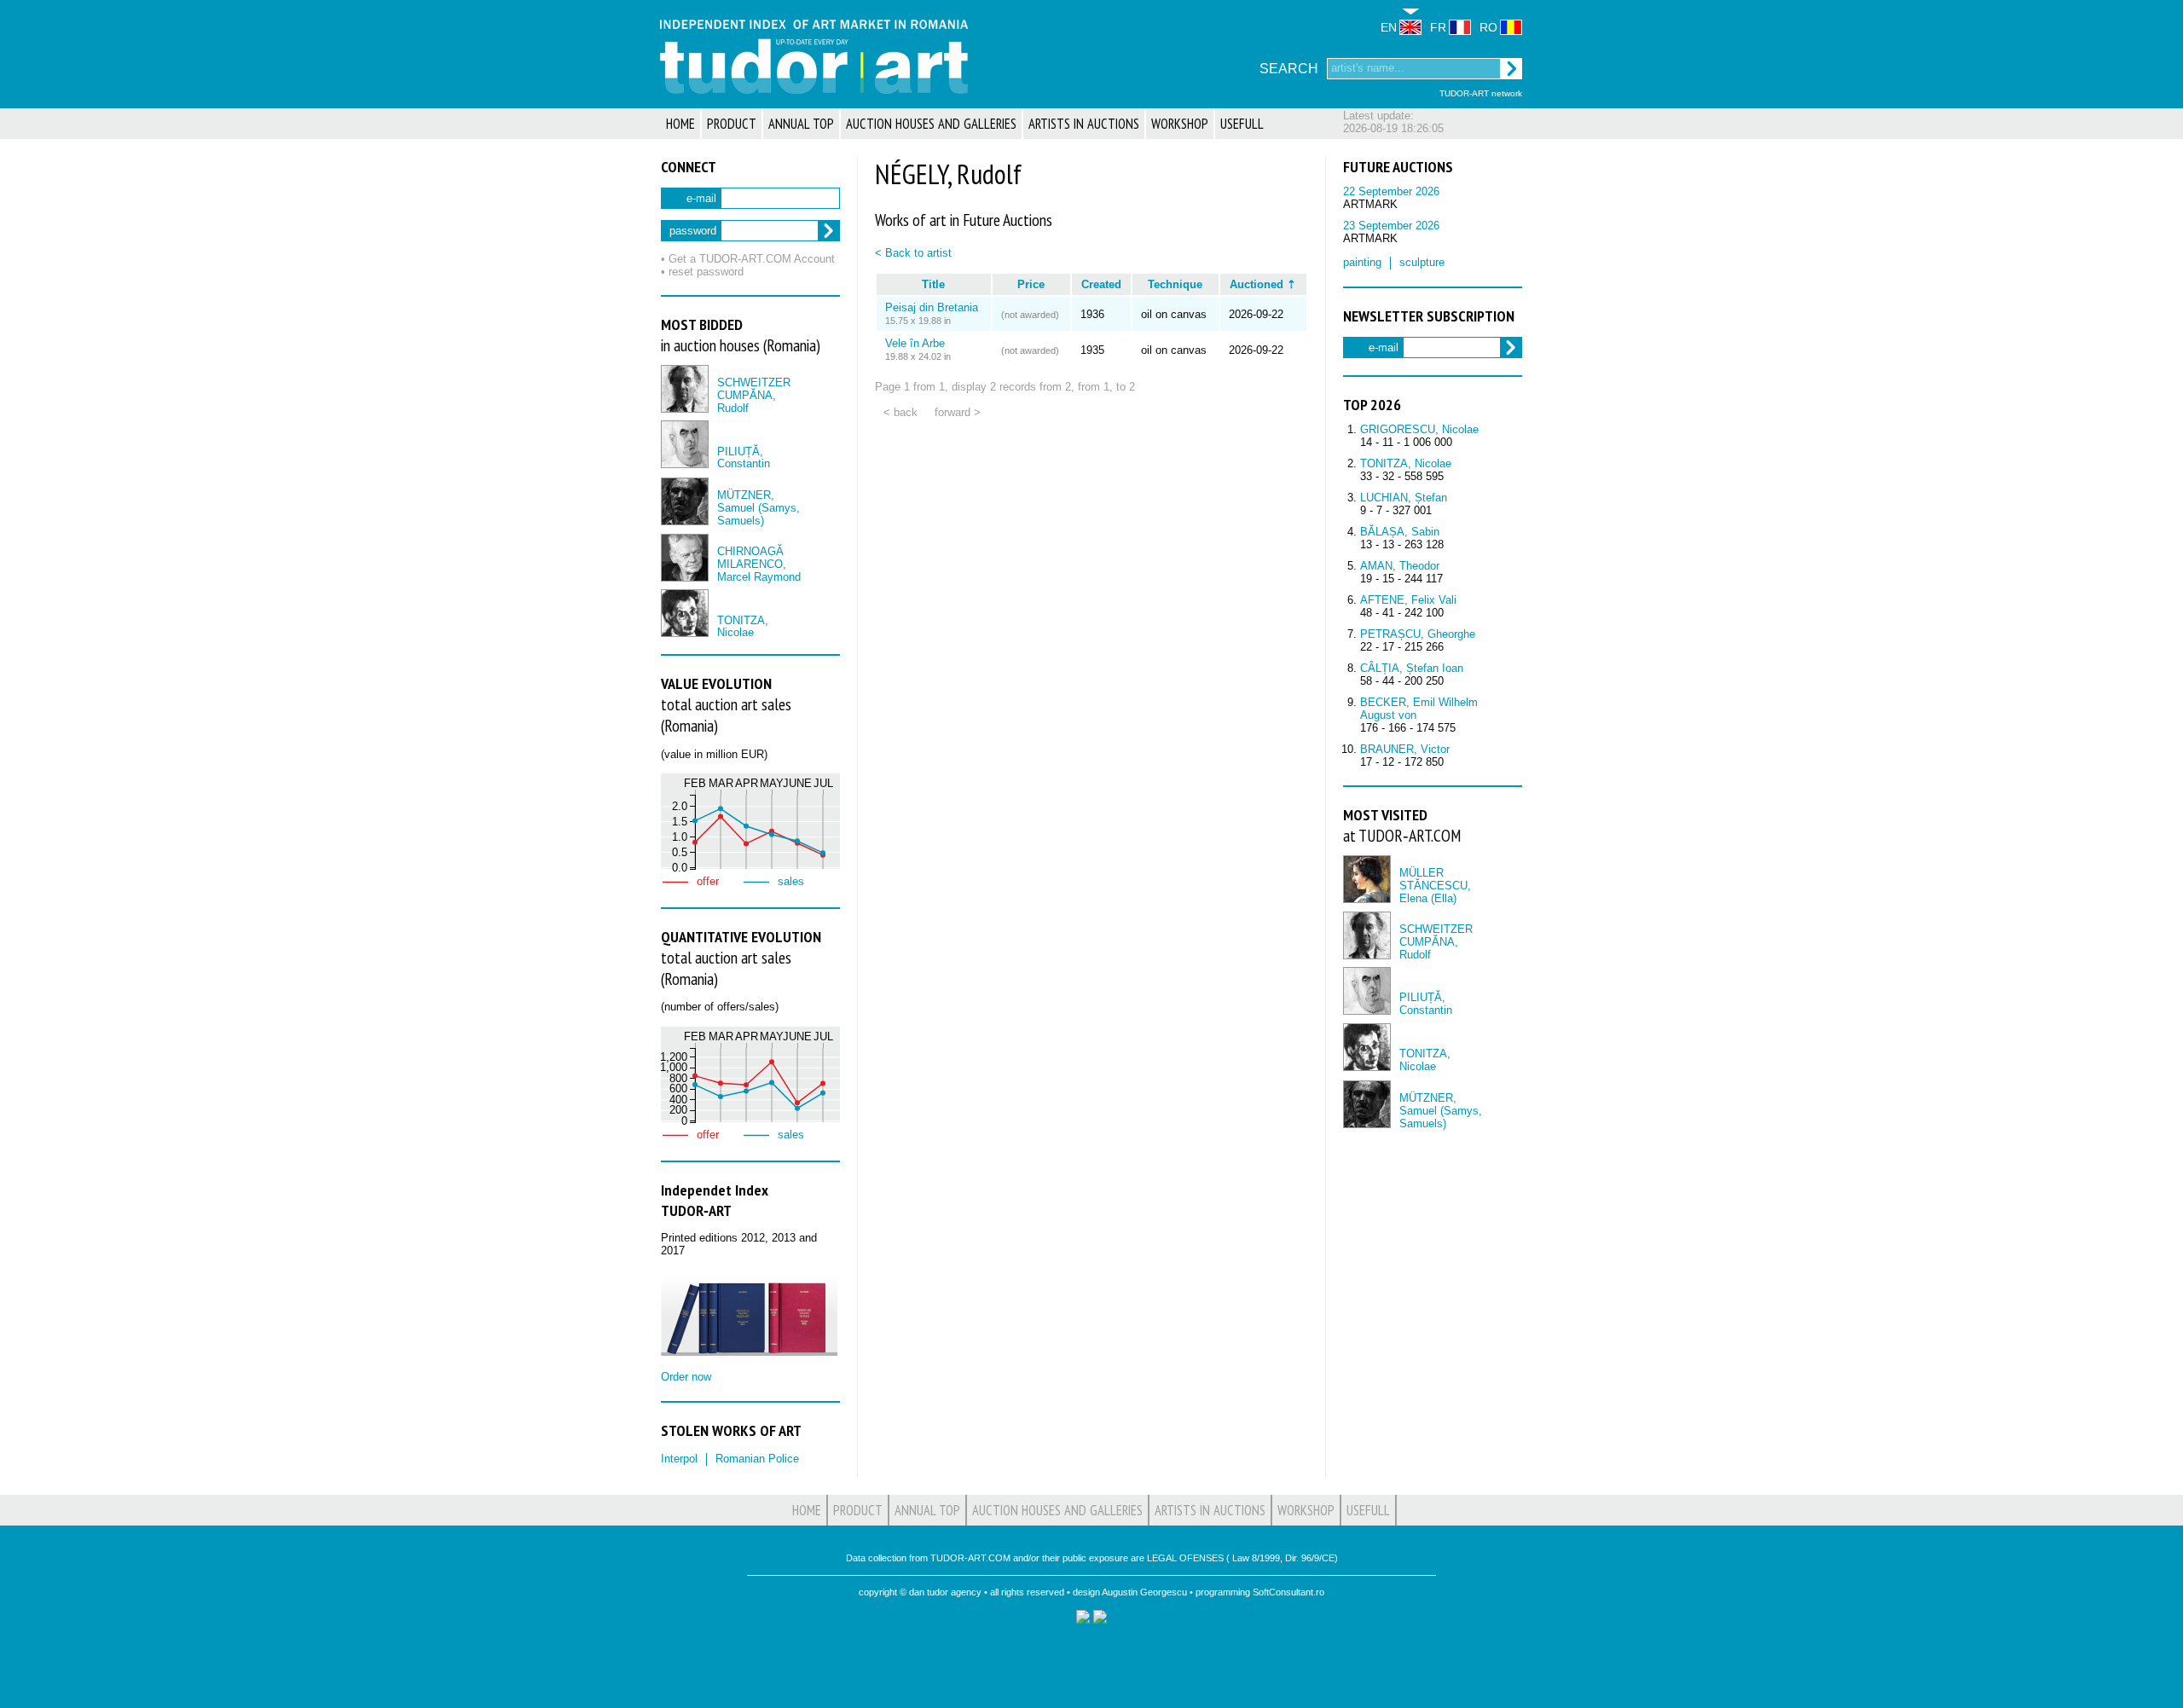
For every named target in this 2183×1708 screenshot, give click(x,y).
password (693, 231)
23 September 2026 (1391, 226)
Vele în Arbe (915, 343)
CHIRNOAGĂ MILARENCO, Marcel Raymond (759, 564)
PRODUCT (732, 124)
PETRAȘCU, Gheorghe (1418, 634)
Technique (1175, 284)
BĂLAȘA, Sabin (1400, 532)
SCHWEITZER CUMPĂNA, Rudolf (754, 395)
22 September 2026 (1391, 191)
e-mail (701, 198)
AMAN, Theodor (1400, 566)
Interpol (679, 1459)
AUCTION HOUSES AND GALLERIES (931, 124)
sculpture (1422, 262)
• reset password (702, 272)
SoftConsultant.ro (1288, 1592)
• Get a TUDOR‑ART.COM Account (748, 259)
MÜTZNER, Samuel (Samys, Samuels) (759, 508)
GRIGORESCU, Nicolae (1419, 429)
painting (1362, 262)
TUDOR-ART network (1481, 93)
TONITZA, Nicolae (743, 627)
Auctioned (1257, 284)
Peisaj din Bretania (932, 307)
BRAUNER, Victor (1405, 749)
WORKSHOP (1180, 124)
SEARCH (1289, 69)
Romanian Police (757, 1459)
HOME (680, 124)
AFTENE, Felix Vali (1408, 600)
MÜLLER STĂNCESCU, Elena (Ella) (1435, 886)
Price (1031, 284)
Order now (686, 1377)
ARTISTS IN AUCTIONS (1084, 124)
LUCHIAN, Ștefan (1404, 498)
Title (933, 284)
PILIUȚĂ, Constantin (744, 458)
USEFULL (1242, 124)
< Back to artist (913, 253)
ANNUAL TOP (801, 124)
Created (1101, 284)
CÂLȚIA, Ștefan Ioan (1412, 668)
